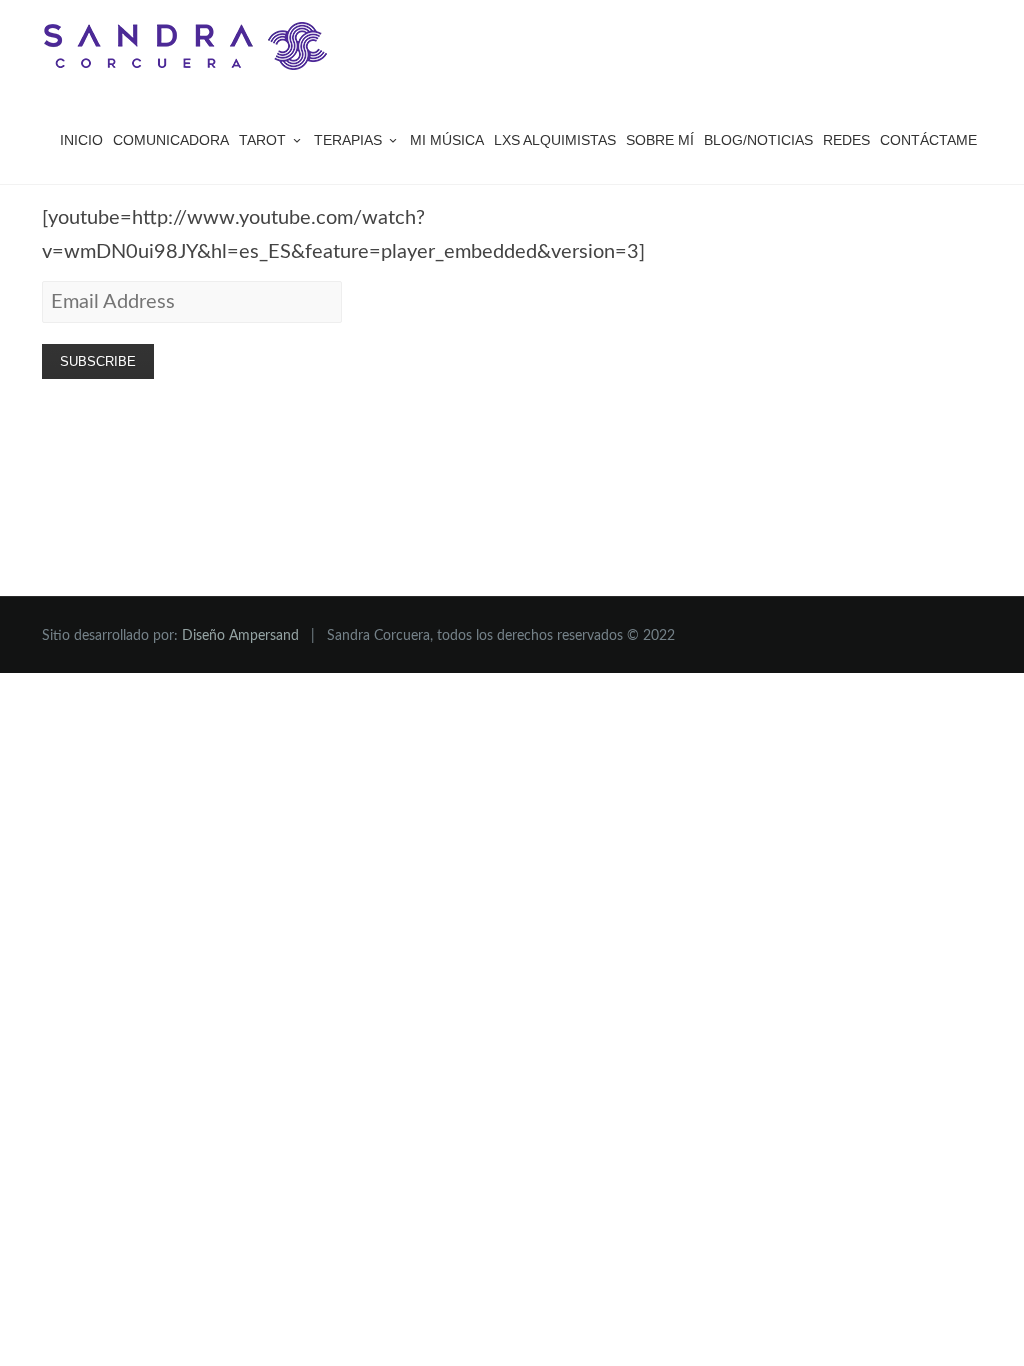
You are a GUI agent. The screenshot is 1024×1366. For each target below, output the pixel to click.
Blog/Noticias (758, 140)
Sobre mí (660, 140)
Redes (846, 140)
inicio (81, 140)
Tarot (262, 140)
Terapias (348, 140)
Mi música (447, 140)
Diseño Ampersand (240, 636)
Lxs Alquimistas (555, 140)
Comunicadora (171, 140)
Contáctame (928, 140)
